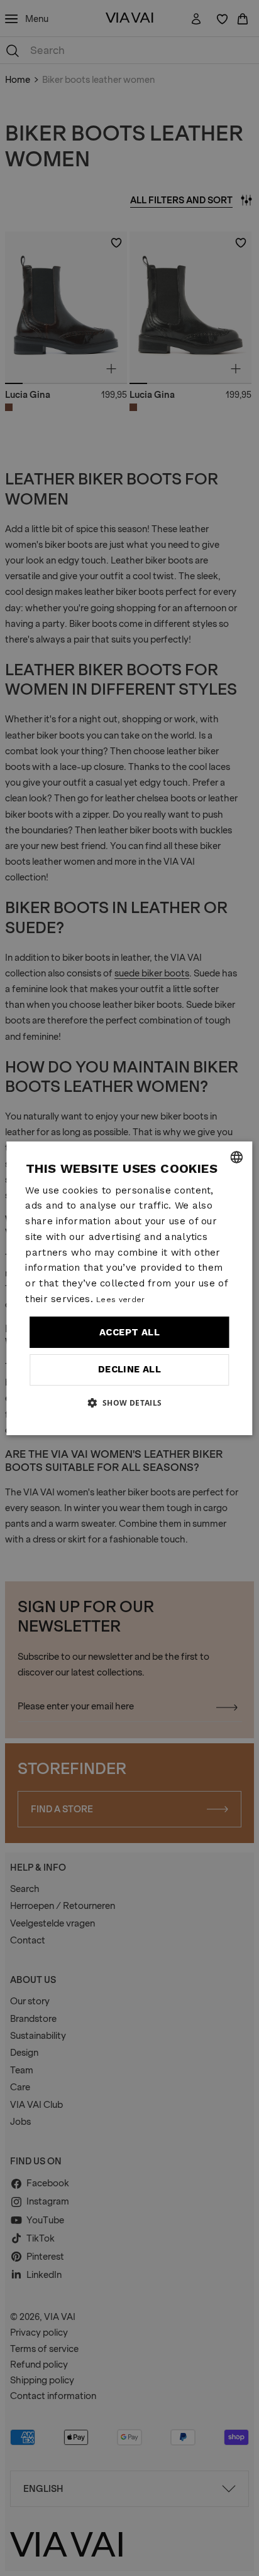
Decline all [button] (129, 1369)
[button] (129, 1403)
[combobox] (237, 1157)
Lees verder (120, 1300)
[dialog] (129, 1288)
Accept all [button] (129, 1332)
